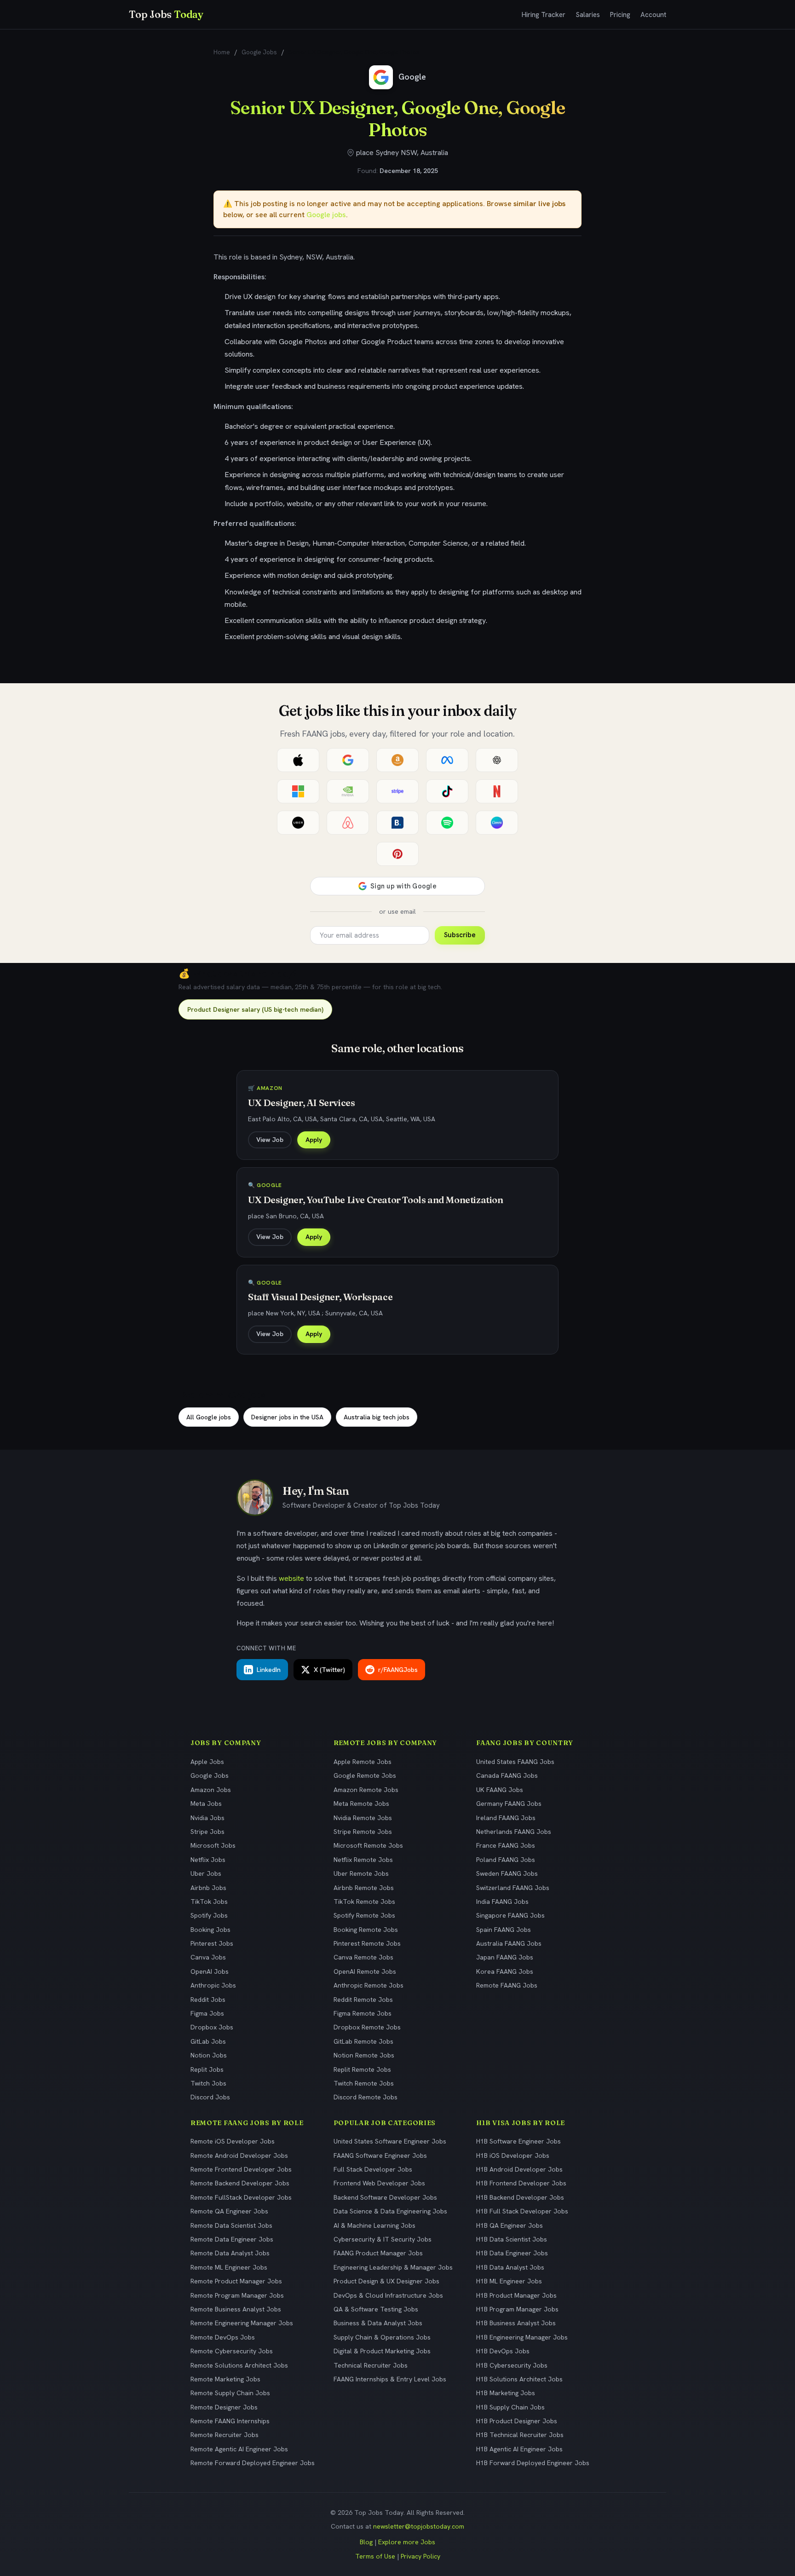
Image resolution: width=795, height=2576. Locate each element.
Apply (314, 1140)
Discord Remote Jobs (366, 2097)
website (291, 1578)
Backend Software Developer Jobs (385, 2197)
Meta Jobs (206, 1804)
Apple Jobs (207, 1762)
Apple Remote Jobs (363, 1762)
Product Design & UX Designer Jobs (386, 2281)
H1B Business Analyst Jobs (516, 2323)
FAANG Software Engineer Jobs (380, 2155)
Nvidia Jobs (207, 1818)
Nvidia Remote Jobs (363, 1818)
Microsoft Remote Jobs (368, 1845)
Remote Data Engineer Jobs (232, 2239)
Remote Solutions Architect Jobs (239, 2365)
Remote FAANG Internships (230, 2421)
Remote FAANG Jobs (507, 1985)
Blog (366, 2542)
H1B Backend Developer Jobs (520, 2197)
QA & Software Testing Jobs (376, 2309)
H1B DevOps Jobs (503, 2351)
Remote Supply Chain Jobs (230, 2393)
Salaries (588, 15)
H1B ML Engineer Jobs (509, 2281)
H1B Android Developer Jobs (519, 2169)
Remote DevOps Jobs (223, 2337)
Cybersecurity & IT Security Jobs (383, 2239)
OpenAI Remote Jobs (365, 1971)
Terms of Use (375, 2556)
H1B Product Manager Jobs (516, 2295)
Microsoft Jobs (213, 1845)
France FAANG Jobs (506, 1845)
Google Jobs (259, 52)
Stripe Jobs (207, 1832)
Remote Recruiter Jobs (225, 2435)
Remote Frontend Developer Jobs (241, 2169)
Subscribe (460, 935)
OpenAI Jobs (210, 1971)
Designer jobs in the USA (287, 1417)
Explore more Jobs (407, 2542)
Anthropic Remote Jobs (369, 1985)
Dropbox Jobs (212, 2027)
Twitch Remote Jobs (364, 2083)
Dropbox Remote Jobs (367, 2027)
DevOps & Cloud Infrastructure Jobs (388, 2295)
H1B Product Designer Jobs (517, 2421)
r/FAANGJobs (398, 1670)
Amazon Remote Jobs (366, 1790)
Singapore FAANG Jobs (510, 1915)
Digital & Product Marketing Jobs (382, 2351)
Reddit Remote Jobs (363, 2000)
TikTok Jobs (209, 1902)
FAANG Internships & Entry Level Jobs (390, 2379)
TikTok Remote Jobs (364, 1902)
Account (653, 15)
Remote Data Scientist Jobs (231, 2225)
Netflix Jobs (208, 1860)
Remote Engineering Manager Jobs (242, 2323)
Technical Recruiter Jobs (371, 2365)
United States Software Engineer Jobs (390, 2141)
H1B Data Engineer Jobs (512, 2253)
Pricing (620, 15)
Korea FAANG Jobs (505, 1971)
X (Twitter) (329, 1670)
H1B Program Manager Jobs (517, 2309)
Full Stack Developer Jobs (373, 2169)
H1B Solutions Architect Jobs (519, 2379)
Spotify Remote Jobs (364, 1915)
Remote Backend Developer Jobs (240, 2183)
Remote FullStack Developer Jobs (241, 2197)
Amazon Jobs (211, 1790)
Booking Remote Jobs (366, 1930)
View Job (270, 1140)
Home (222, 52)
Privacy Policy (421, 2556)
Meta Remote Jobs (361, 1804)
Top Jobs (166, 14)
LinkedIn (269, 1670)
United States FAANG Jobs (515, 1762)
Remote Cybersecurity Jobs (232, 2351)
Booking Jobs (210, 1930)
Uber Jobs (206, 1873)
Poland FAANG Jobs (506, 1860)
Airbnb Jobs (208, 1888)
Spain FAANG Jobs (504, 1930)
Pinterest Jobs (212, 1943)
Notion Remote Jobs (364, 2055)
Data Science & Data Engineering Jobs (390, 2211)
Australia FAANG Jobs (509, 1943)
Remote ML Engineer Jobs (229, 2267)
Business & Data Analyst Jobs (378, 2323)
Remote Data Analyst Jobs (230, 2253)
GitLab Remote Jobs (363, 2041)
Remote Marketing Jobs (225, 2379)
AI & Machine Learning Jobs (374, 2225)
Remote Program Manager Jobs (237, 2295)
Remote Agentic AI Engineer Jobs (239, 2449)
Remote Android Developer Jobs (239, 2155)
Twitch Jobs (208, 2083)
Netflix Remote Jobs (363, 1860)
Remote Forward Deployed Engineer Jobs (253, 2463)
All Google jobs (209, 1417)
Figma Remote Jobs (363, 2013)
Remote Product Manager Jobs (236, 2281)
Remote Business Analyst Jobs (236, 2309)
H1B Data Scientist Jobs (512, 2239)
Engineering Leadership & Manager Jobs (393, 2267)
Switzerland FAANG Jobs (513, 1888)
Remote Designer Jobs (224, 2407)
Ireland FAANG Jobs (506, 1818)
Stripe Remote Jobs (363, 1832)
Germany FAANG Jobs (509, 1804)
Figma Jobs (207, 2013)
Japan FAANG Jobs (505, 1957)
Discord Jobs (210, 2097)
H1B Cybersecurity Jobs (512, 2365)
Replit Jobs (207, 2069)
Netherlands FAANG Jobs (514, 1832)
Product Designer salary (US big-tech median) (255, 1009)
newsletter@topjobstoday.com (419, 2526)
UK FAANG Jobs (500, 1790)
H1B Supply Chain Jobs (510, 2407)
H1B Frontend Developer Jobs (521, 2183)
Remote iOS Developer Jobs (233, 2141)
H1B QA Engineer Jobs (510, 2225)
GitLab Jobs (208, 2041)
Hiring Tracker (544, 15)
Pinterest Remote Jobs (367, 1943)
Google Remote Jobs (365, 1775)
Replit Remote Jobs (362, 2069)
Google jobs (326, 215)
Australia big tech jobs (377, 1417)
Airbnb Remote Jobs (364, 1888)
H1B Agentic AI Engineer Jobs (519, 2449)
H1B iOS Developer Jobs (513, 2155)
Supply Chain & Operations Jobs (382, 2337)
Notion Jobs (209, 2055)
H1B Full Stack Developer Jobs (522, 2211)
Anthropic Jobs (213, 1985)
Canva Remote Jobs (363, 1957)
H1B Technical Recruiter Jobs (520, 2435)
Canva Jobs (208, 1957)
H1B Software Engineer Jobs (518, 2141)
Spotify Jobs (209, 1915)
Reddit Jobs (208, 2000)
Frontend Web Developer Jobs (379, 2183)
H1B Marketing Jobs (506, 2393)
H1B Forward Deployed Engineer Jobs (533, 2463)
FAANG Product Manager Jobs (378, 2253)
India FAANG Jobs (502, 1902)
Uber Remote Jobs (361, 1873)
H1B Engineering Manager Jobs (522, 2337)
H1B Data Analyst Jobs (510, 2267)
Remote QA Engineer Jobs (229, 2211)
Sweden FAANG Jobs (507, 1873)
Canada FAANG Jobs (507, 1775)
